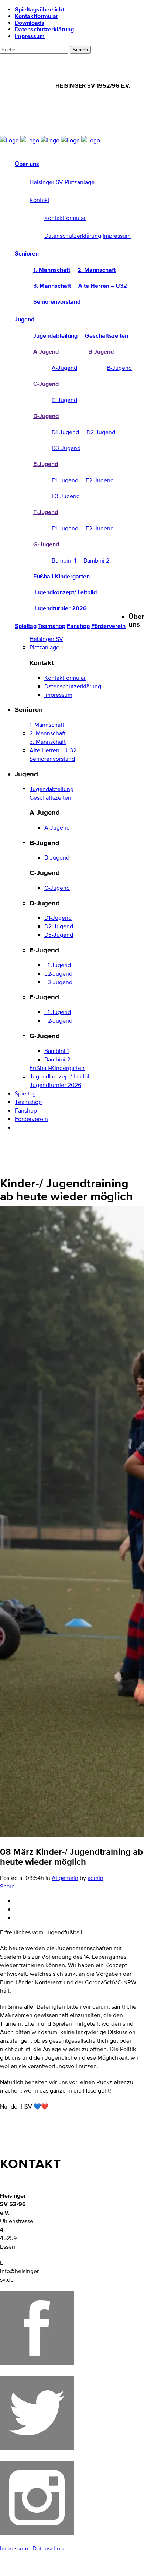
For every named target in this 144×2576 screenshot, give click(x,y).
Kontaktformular (37, 16)
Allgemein (65, 1878)
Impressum (30, 36)
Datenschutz (49, 2548)
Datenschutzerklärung (44, 29)
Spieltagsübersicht (40, 9)
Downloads (30, 23)
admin (95, 1878)
